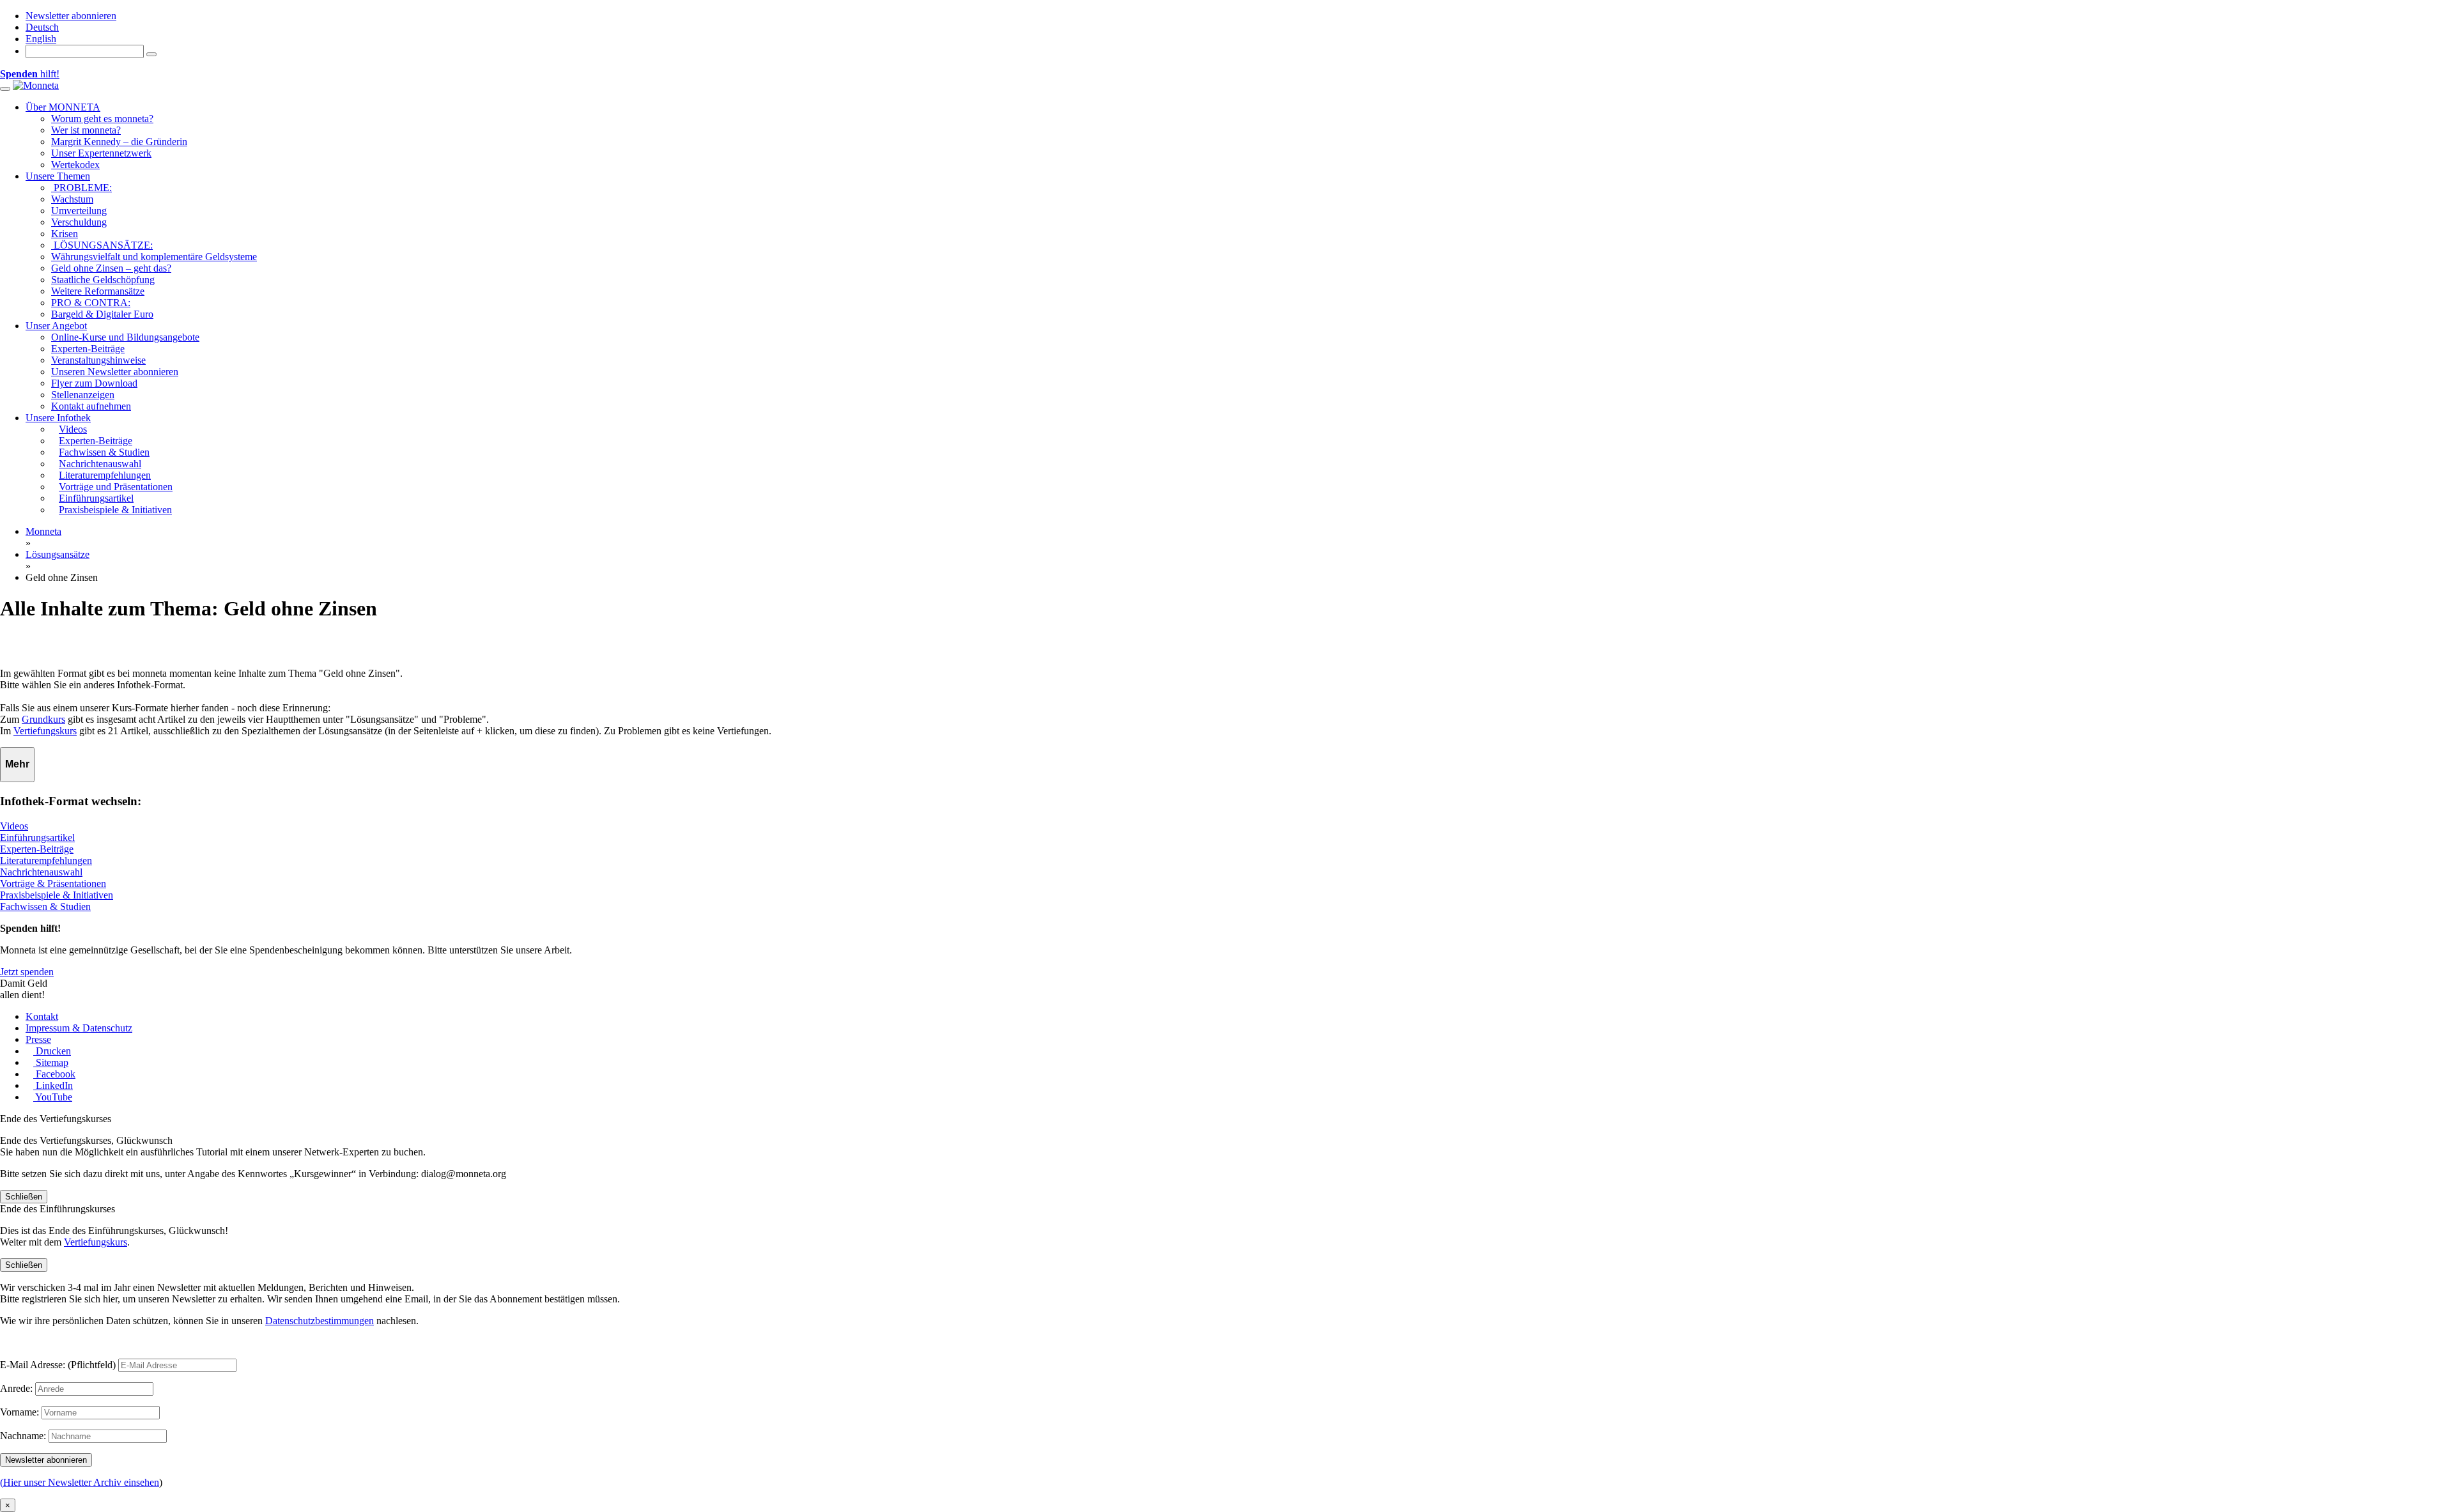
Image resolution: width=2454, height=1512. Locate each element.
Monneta (43, 531)
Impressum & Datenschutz (79, 1028)
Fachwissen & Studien (45, 906)
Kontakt (42, 1016)
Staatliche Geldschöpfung (103, 280)
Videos (14, 826)
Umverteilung (79, 211)
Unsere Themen (58, 176)
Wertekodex (75, 165)
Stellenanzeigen (83, 395)
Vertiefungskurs (45, 731)
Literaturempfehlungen (46, 860)
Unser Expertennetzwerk (101, 153)
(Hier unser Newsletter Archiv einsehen (80, 1482)
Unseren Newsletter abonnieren (115, 372)
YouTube (53, 1097)
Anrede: (16, 1388)
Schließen (24, 1197)
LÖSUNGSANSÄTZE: (102, 245)
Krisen (65, 234)
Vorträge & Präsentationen (53, 883)
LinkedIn (53, 1085)
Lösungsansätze (58, 554)
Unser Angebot (56, 326)
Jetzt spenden (27, 972)
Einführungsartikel (37, 837)
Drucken (52, 1051)
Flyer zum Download (94, 383)
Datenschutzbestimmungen (320, 1321)
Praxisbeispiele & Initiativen (57, 895)
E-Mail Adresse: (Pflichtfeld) (58, 1365)
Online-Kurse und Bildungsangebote (125, 337)
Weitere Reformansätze (98, 291)
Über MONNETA (63, 107)
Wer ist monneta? (86, 130)
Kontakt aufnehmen (91, 406)
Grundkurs (43, 719)
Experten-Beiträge (88, 349)
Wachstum (72, 199)
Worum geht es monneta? (102, 119)
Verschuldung (79, 222)
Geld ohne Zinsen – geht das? (111, 268)
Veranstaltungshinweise (98, 360)
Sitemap (51, 1062)
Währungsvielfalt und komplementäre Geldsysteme (154, 257)
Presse (38, 1039)
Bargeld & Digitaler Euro (102, 314)
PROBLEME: (81, 188)
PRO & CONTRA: (91, 303)
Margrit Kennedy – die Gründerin (119, 142)
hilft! (30, 74)
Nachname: (23, 1436)
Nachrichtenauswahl (41, 872)
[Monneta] (36, 85)
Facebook (54, 1074)
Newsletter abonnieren (71, 16)
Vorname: (19, 1412)
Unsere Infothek (58, 418)
